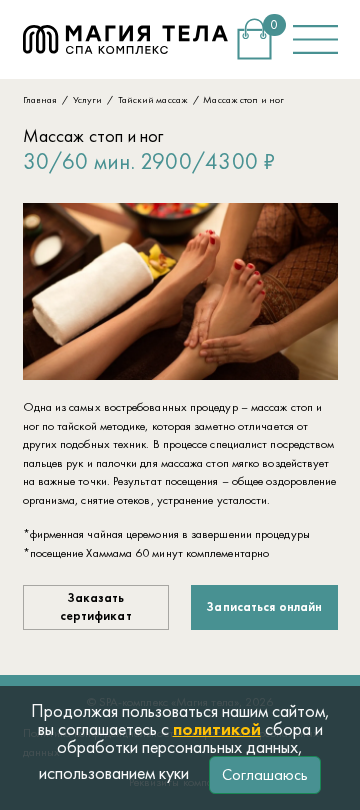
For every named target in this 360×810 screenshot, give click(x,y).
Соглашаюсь (265, 774)
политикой (217, 728)
